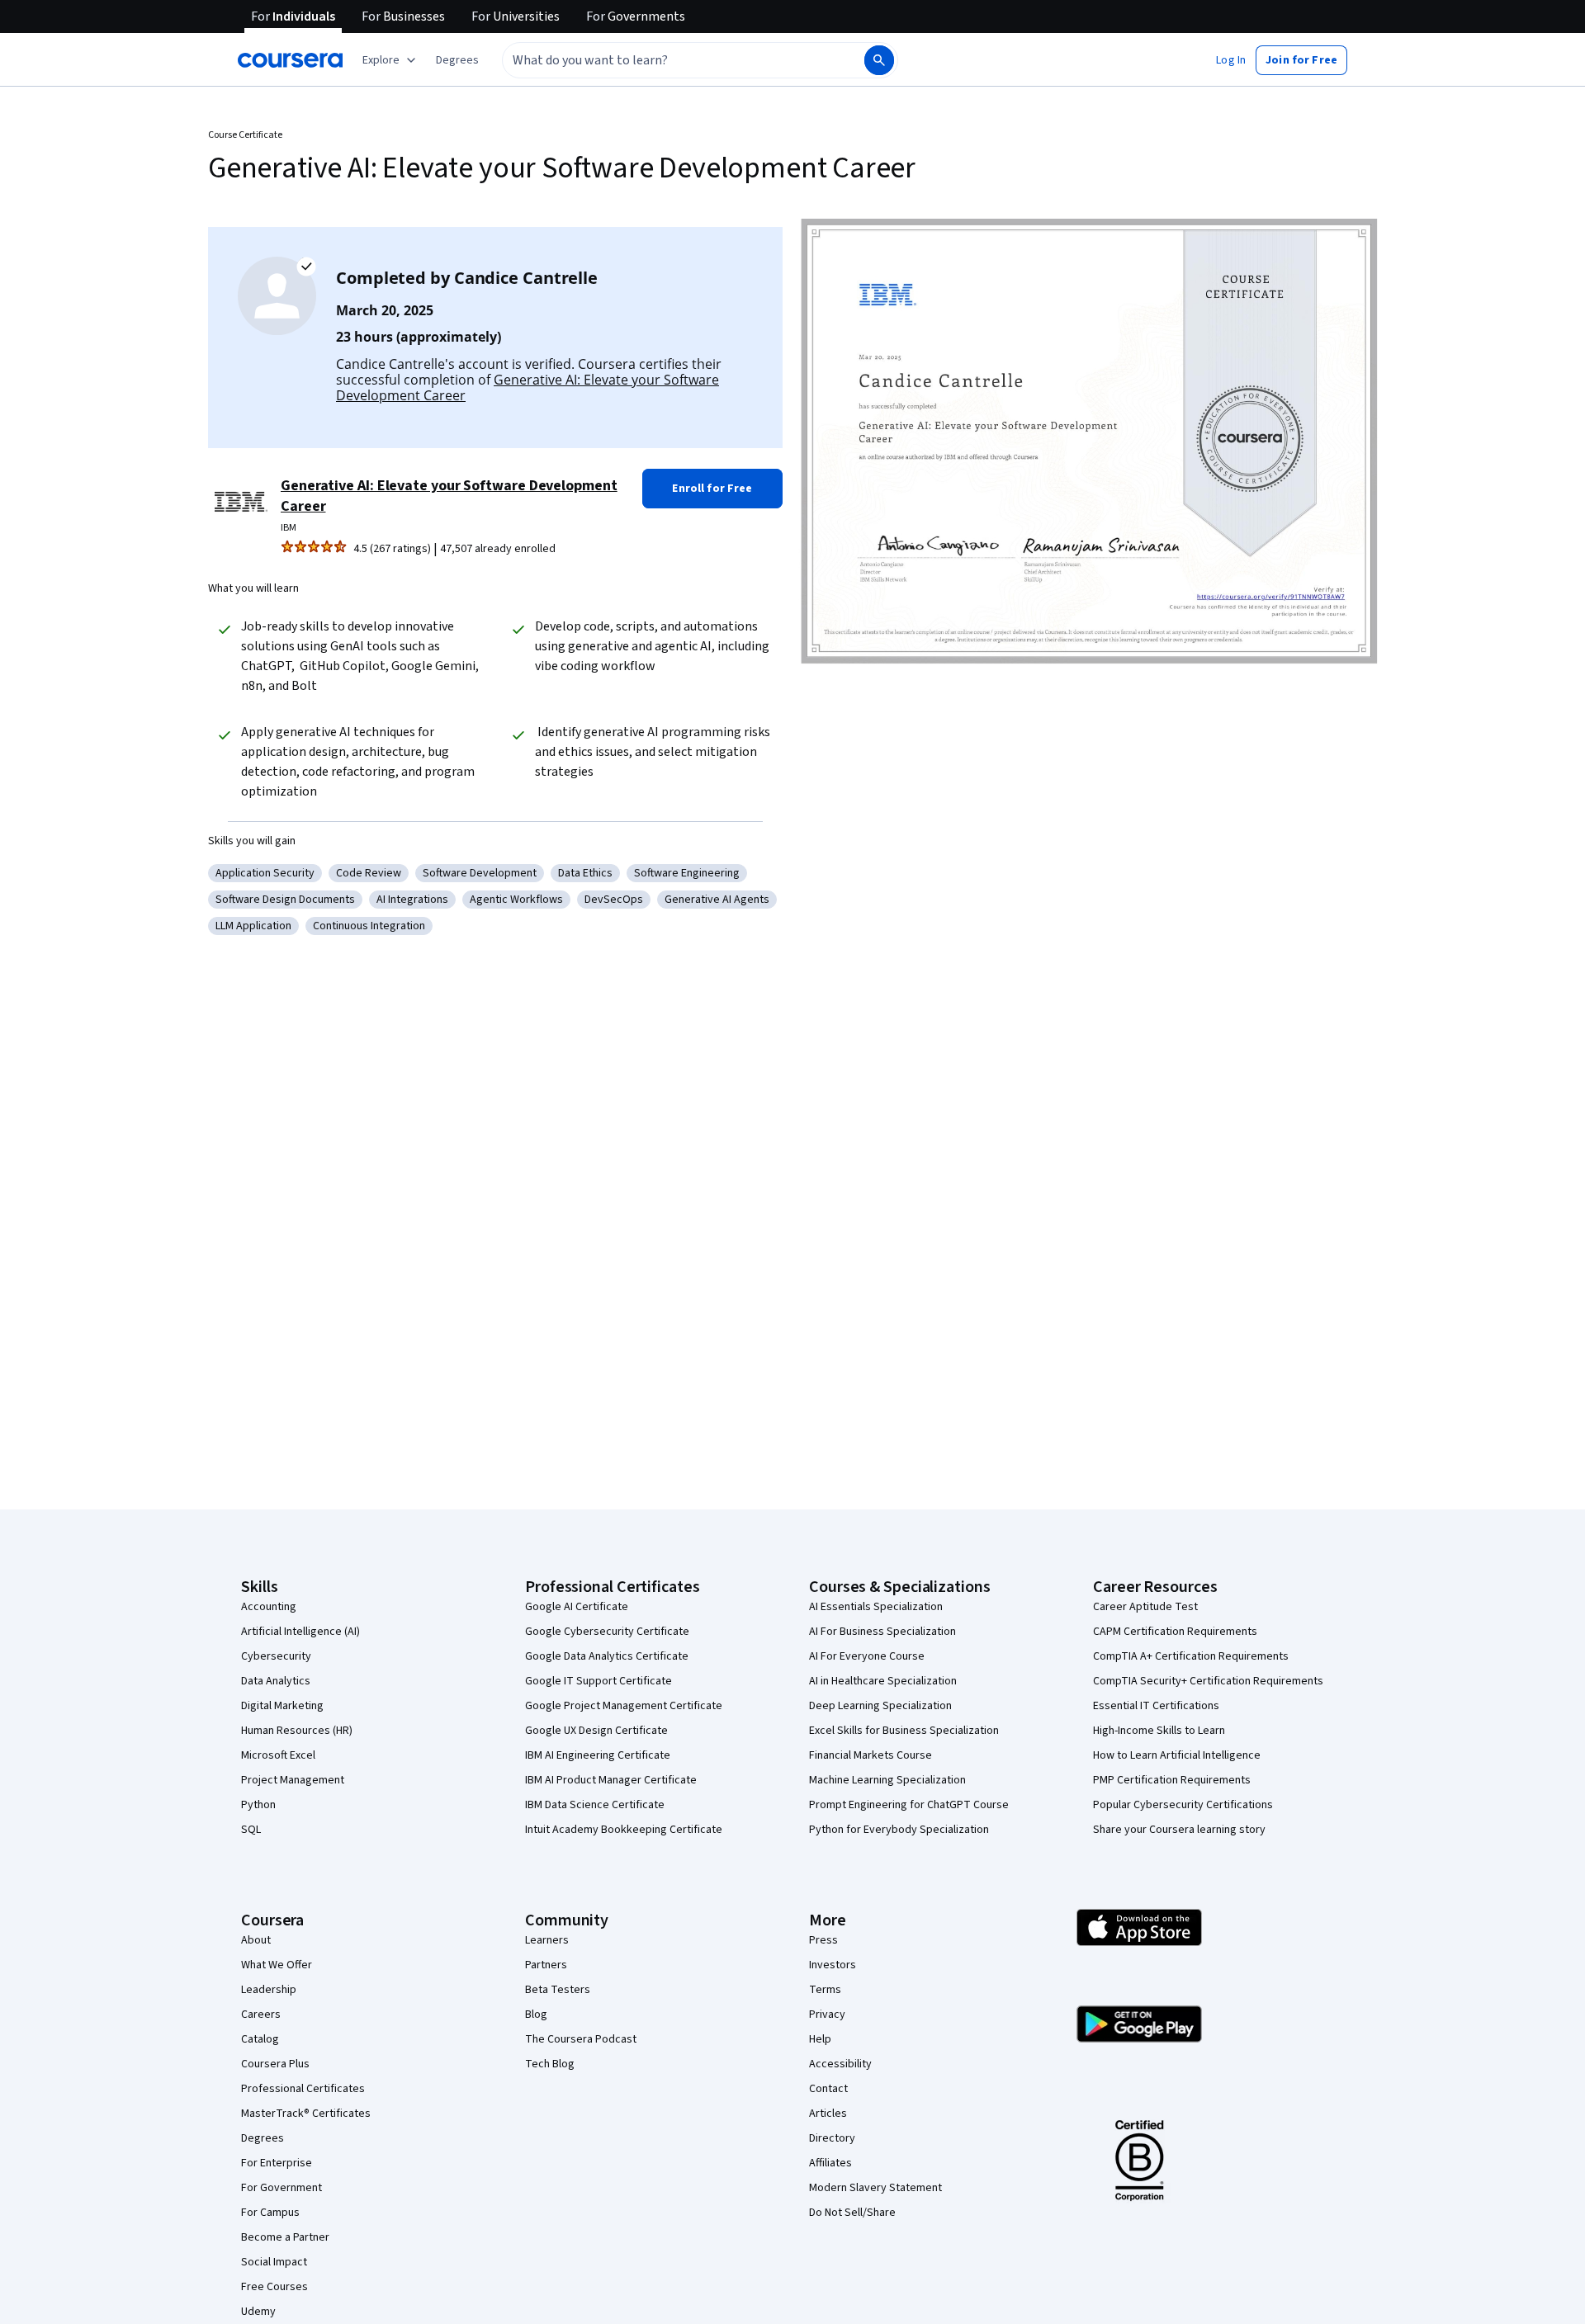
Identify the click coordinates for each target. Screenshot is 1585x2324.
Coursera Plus (275, 2064)
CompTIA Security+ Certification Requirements (1208, 1681)
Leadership (269, 1990)
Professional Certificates (303, 2089)
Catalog (260, 2039)
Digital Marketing (282, 1706)
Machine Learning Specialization (887, 1780)
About (256, 1940)
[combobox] (665, 60)
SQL (251, 1830)
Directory (832, 2138)
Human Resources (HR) (297, 1731)
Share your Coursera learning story (1179, 1830)
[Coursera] (290, 60)
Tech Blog (550, 2064)
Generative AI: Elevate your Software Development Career (528, 387)
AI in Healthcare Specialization (883, 1681)
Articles (828, 2114)
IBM (289, 528)
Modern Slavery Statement (875, 2188)
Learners (547, 1940)
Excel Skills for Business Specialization (904, 1731)
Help (820, 2039)
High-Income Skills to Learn (1159, 1731)
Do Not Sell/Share (852, 2213)
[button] (457, 60)
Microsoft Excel (278, 1755)
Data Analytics (276, 1681)
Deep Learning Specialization (880, 1706)
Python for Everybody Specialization (899, 1830)
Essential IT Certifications (1156, 1706)
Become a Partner (285, 2237)
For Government (282, 2188)
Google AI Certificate (577, 1607)
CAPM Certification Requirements (1175, 1632)
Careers (261, 2015)
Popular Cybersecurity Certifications (1183, 1805)
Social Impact (274, 2262)
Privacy (827, 2015)
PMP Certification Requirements (1172, 1780)
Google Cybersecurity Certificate (607, 1632)
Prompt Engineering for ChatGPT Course (909, 1805)
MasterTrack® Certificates (306, 2114)
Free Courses (274, 2287)
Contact (828, 2089)
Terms (825, 1990)
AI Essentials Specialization (876, 1607)
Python (258, 1805)
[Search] (879, 60)
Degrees (263, 2138)
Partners (546, 1965)
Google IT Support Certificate (599, 1681)
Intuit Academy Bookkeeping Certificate (624, 1830)
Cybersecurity (276, 1656)
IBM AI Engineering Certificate (598, 1755)
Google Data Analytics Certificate (607, 1656)
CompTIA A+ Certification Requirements (1191, 1656)
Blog (536, 2015)
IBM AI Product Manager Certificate (611, 1780)
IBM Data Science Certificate (595, 1805)
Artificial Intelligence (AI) (300, 1632)
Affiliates (830, 2163)
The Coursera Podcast (581, 2039)
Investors (833, 1965)
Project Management (293, 1780)
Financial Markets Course (871, 1755)
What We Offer (277, 1965)
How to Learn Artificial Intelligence (1177, 1755)
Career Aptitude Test (1145, 1607)
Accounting (269, 1607)
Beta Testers (558, 1990)
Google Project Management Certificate (624, 1706)
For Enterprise (277, 2163)
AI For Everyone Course (867, 1656)
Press (823, 1940)
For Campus (270, 2213)
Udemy (258, 2312)
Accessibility (840, 2064)
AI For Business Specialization (882, 1632)
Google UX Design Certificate (596, 1731)
